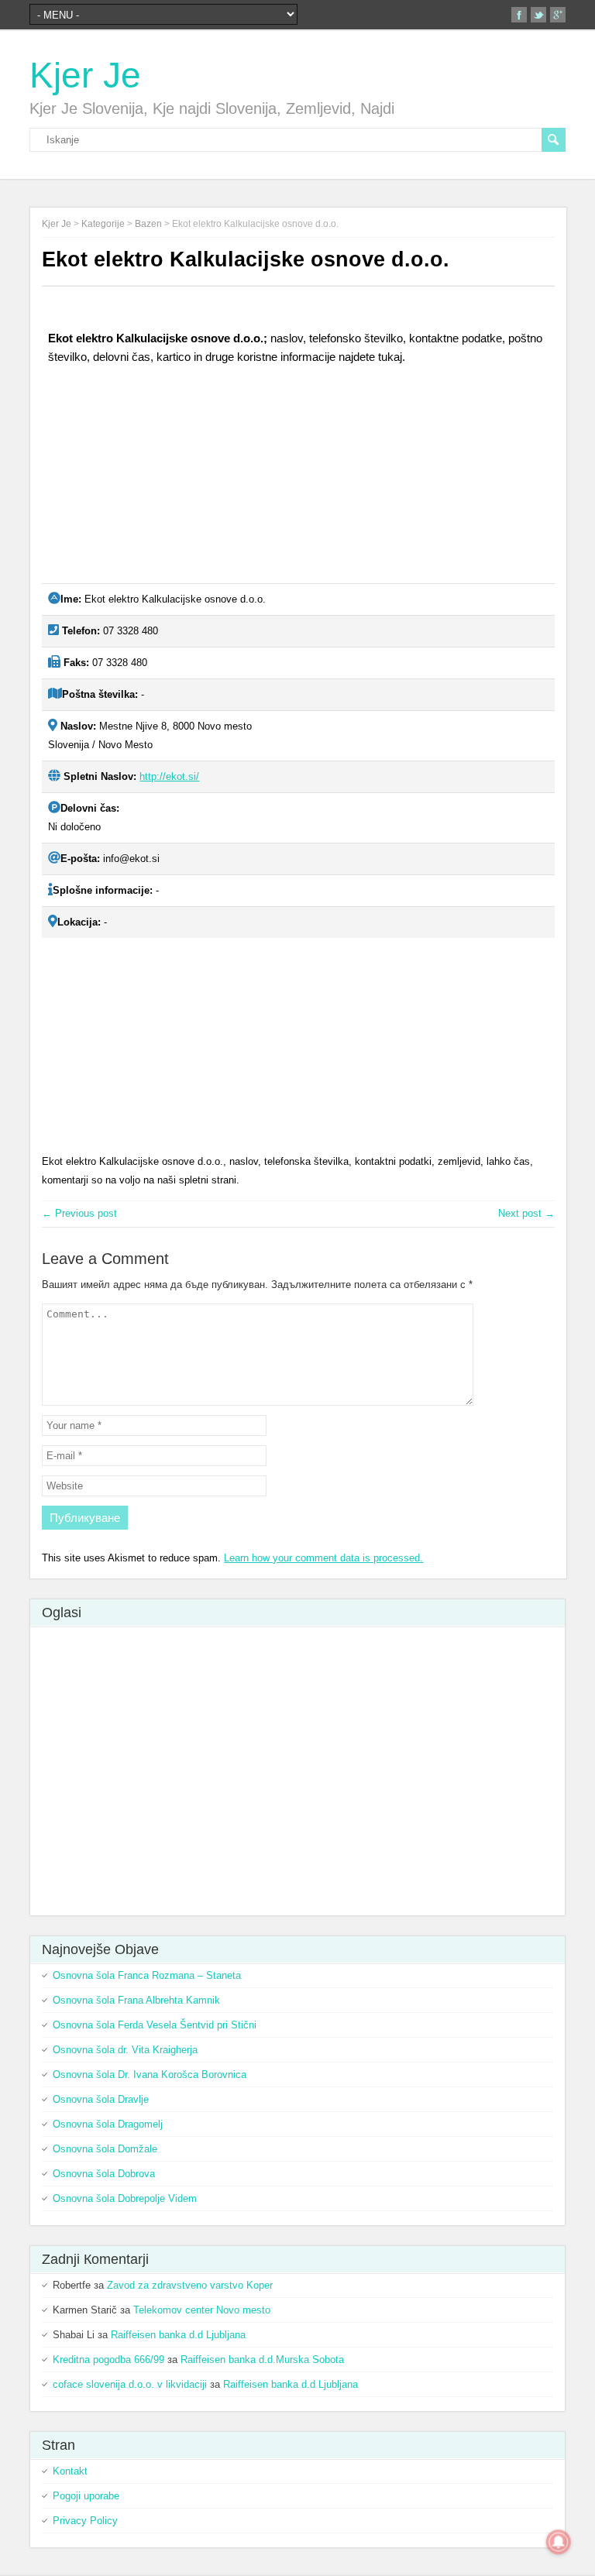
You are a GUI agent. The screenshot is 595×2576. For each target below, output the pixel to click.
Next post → (526, 1213)
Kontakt (70, 2471)
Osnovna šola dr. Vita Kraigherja (125, 2050)
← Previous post (79, 1213)
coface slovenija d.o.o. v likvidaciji (130, 2384)
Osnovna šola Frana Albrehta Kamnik (136, 2000)
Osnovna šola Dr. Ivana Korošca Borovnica (150, 2075)
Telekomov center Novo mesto (202, 2310)
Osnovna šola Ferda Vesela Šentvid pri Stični (155, 2025)
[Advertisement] (158, 480)
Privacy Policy (85, 2521)
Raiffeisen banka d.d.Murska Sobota (262, 2360)
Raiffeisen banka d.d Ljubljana (178, 2335)
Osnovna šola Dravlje (101, 2099)
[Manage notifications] (559, 2542)
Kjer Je (85, 75)
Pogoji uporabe (86, 2496)
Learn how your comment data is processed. (323, 1558)
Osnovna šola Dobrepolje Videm (125, 2198)
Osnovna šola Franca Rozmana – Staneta (147, 1975)
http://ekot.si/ (169, 776)
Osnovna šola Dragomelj (108, 2124)
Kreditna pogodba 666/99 (108, 2360)
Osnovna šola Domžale (105, 2149)
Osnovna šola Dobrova (104, 2174)
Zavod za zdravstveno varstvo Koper (190, 2285)
